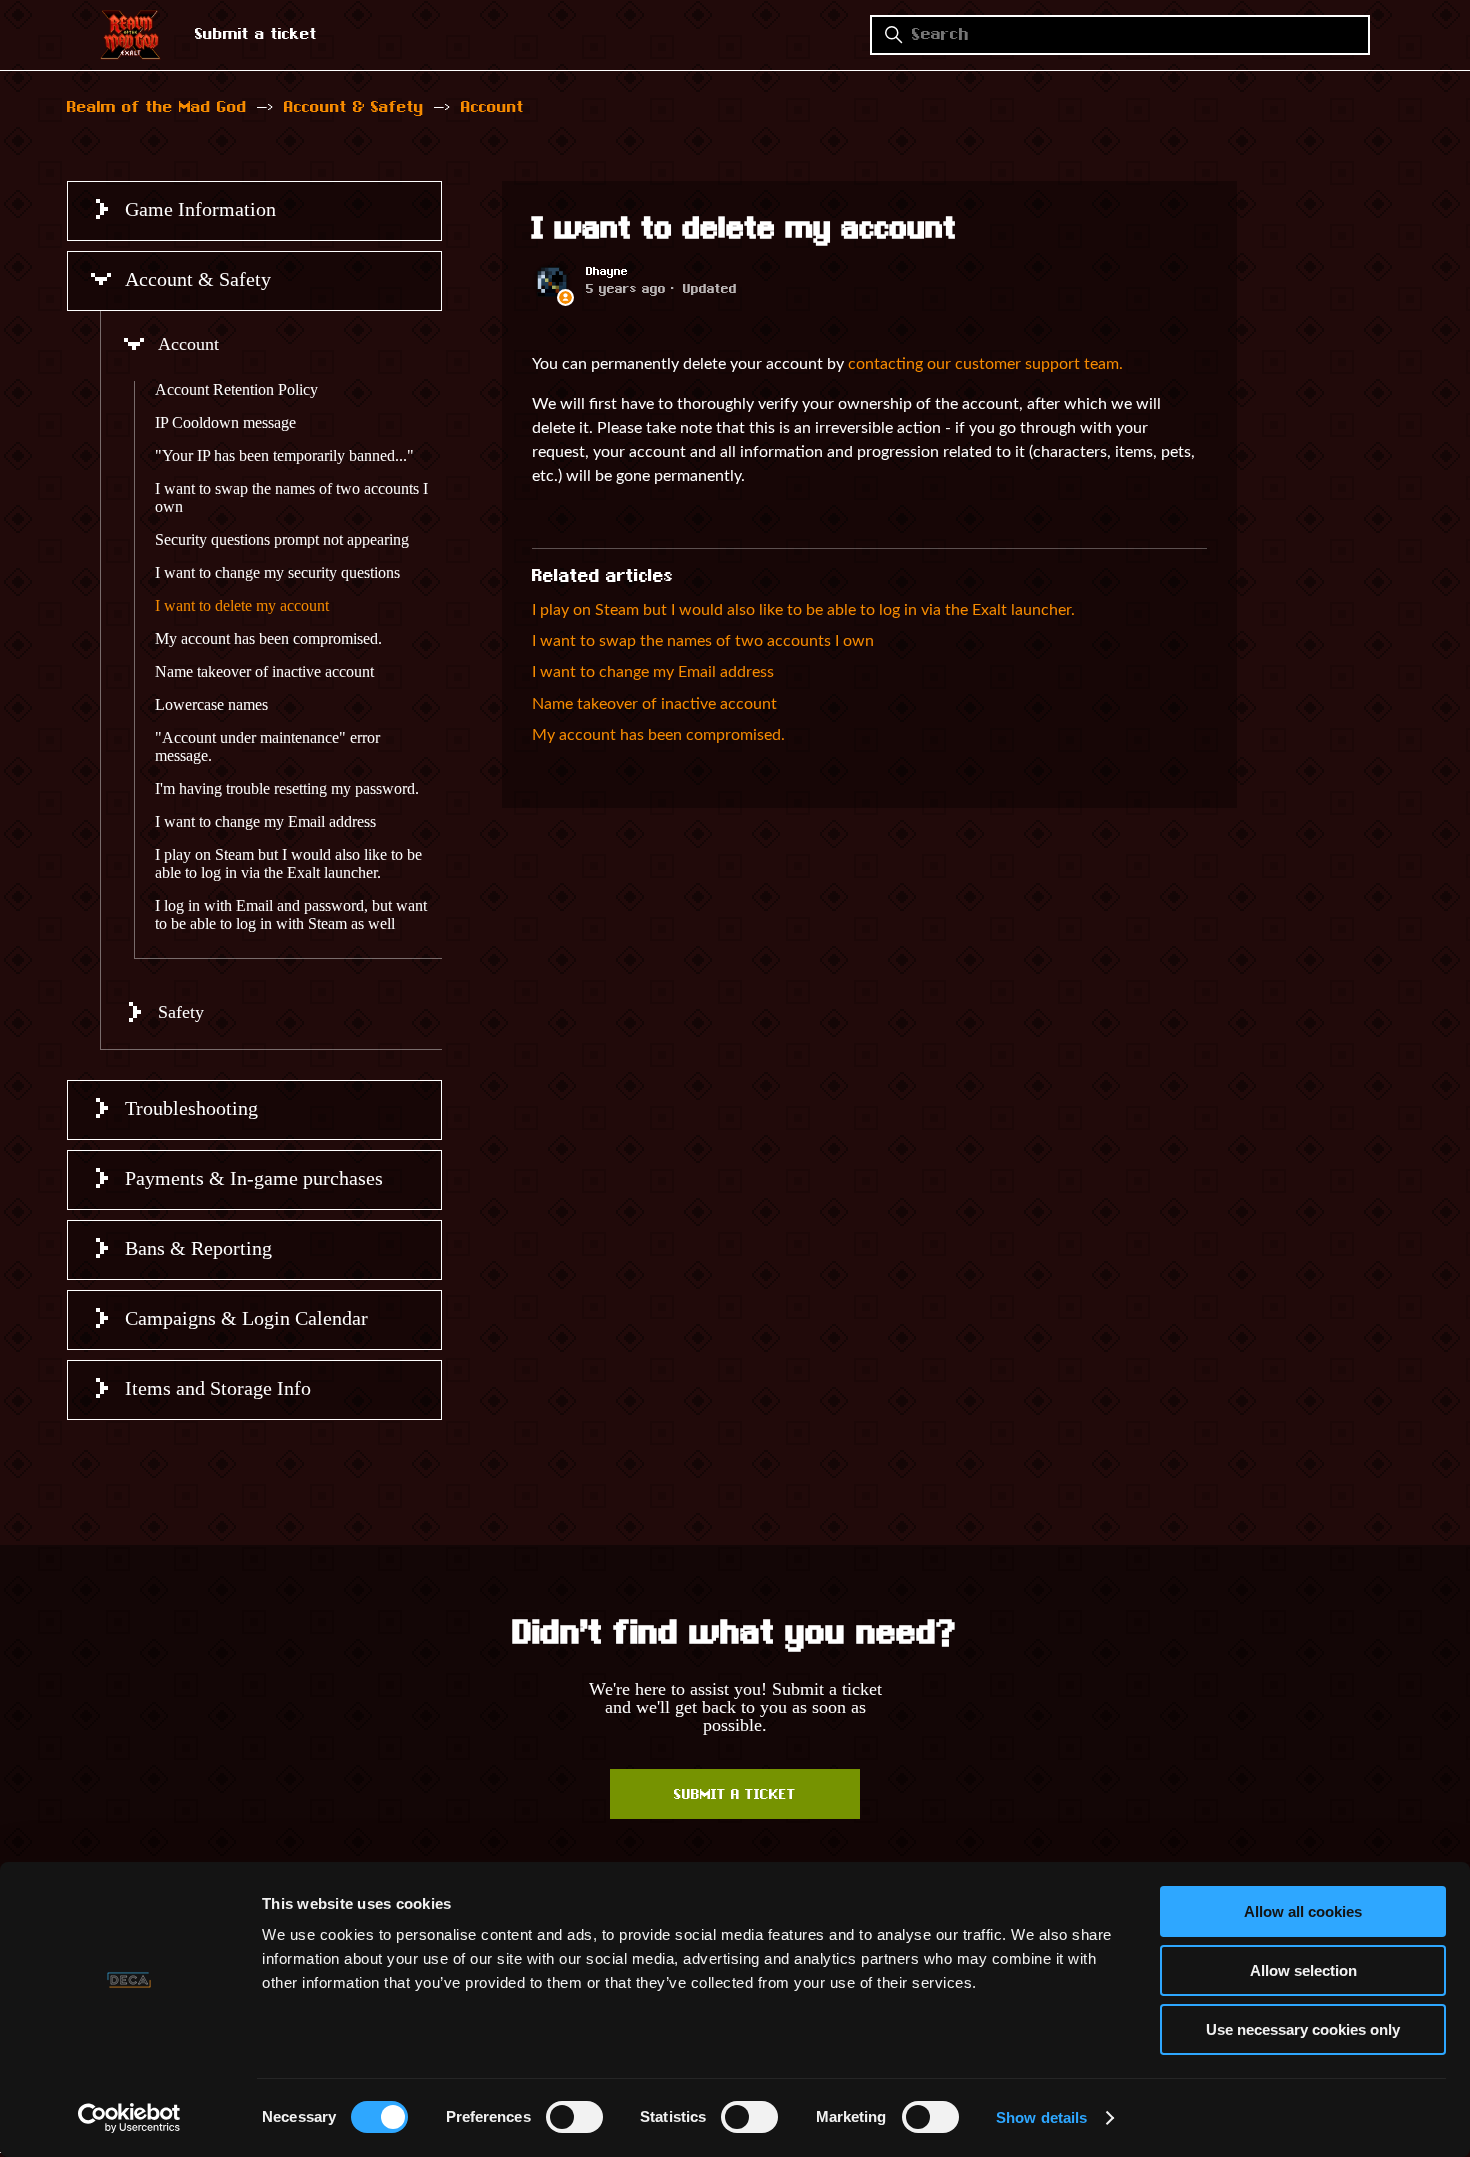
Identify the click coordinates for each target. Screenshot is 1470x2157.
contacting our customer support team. (985, 364)
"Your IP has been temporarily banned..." (284, 455)
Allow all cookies (1303, 1911)
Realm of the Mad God (157, 108)
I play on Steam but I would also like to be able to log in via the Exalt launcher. (288, 863)
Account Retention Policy (236, 389)
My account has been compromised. (268, 638)
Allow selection (1303, 1970)
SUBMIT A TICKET (735, 1796)
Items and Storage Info (218, 1388)
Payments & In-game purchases (254, 1178)
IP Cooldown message (225, 422)
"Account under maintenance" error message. (267, 746)
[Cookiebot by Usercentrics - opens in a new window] (129, 2118)
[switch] (574, 2117)
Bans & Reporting (198, 1248)
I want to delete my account (242, 605)
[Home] (130, 53)
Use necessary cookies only (1303, 2029)
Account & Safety (354, 108)
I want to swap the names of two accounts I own (291, 497)
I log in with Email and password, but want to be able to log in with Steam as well (291, 914)
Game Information (200, 209)
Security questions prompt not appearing (282, 539)
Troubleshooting (191, 1108)
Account (492, 108)
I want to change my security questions (277, 572)
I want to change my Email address (265, 821)
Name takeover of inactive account (264, 671)
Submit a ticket (256, 35)
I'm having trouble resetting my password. (287, 788)
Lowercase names (211, 704)
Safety (181, 1012)
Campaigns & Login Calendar (246, 1318)
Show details (1041, 2117)
